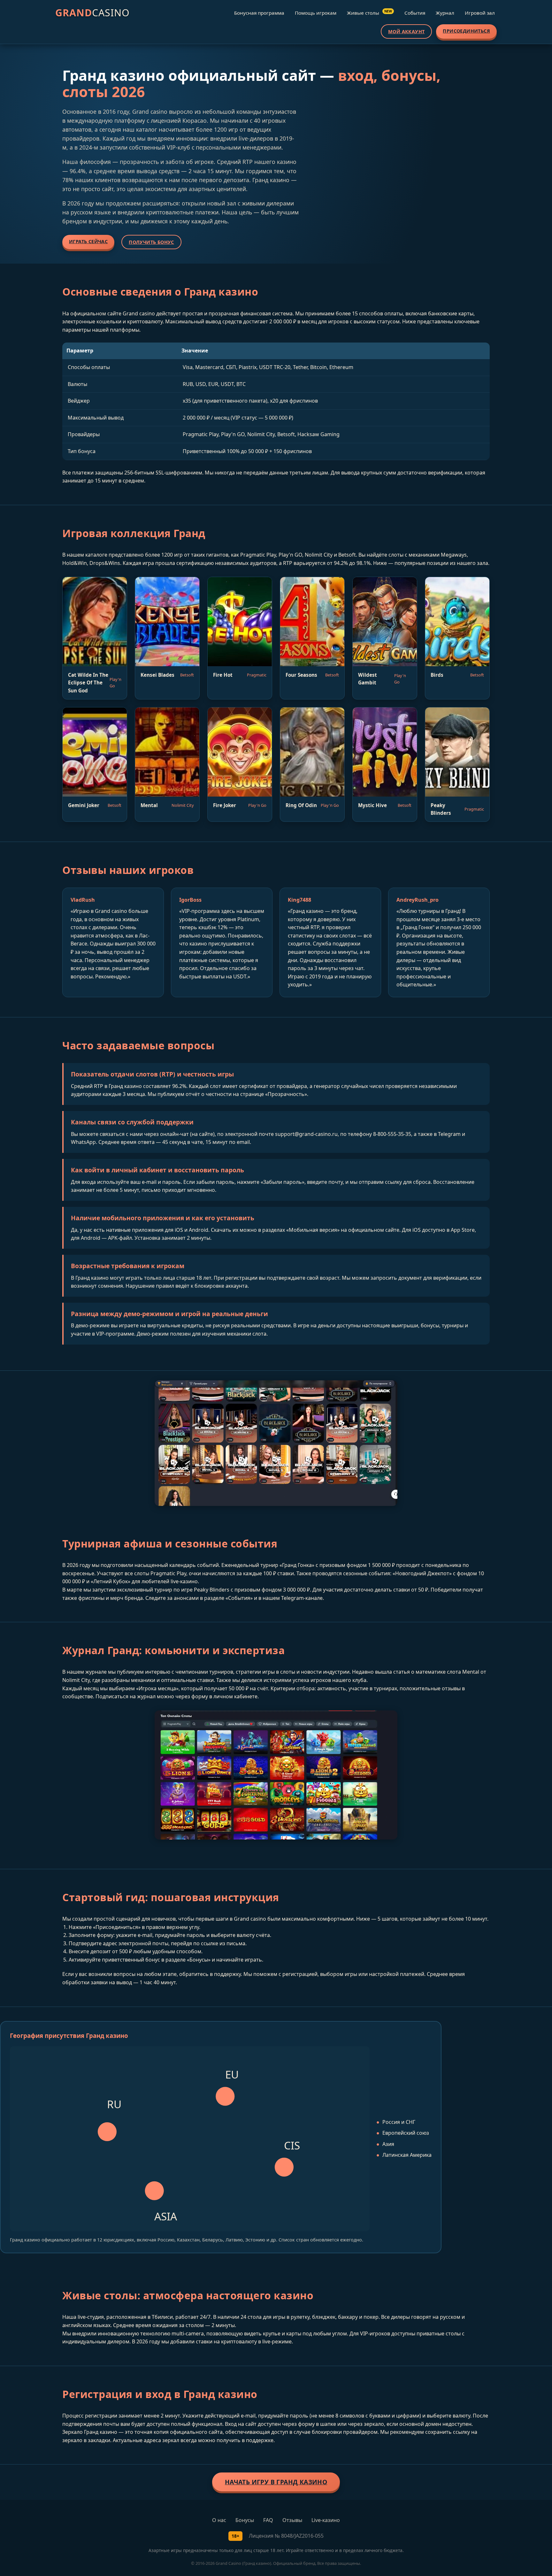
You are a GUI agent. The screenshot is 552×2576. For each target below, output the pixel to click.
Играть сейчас (88, 241)
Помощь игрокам (316, 13)
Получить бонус (151, 242)
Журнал (445, 13)
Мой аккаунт (406, 31)
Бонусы (245, 2520)
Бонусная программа (259, 13)
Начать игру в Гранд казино (276, 2482)
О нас (219, 2520)
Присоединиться (466, 31)
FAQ (268, 2520)
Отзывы (292, 2520)
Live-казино (326, 2520)
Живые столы (369, 12)
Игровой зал (480, 13)
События (415, 13)
